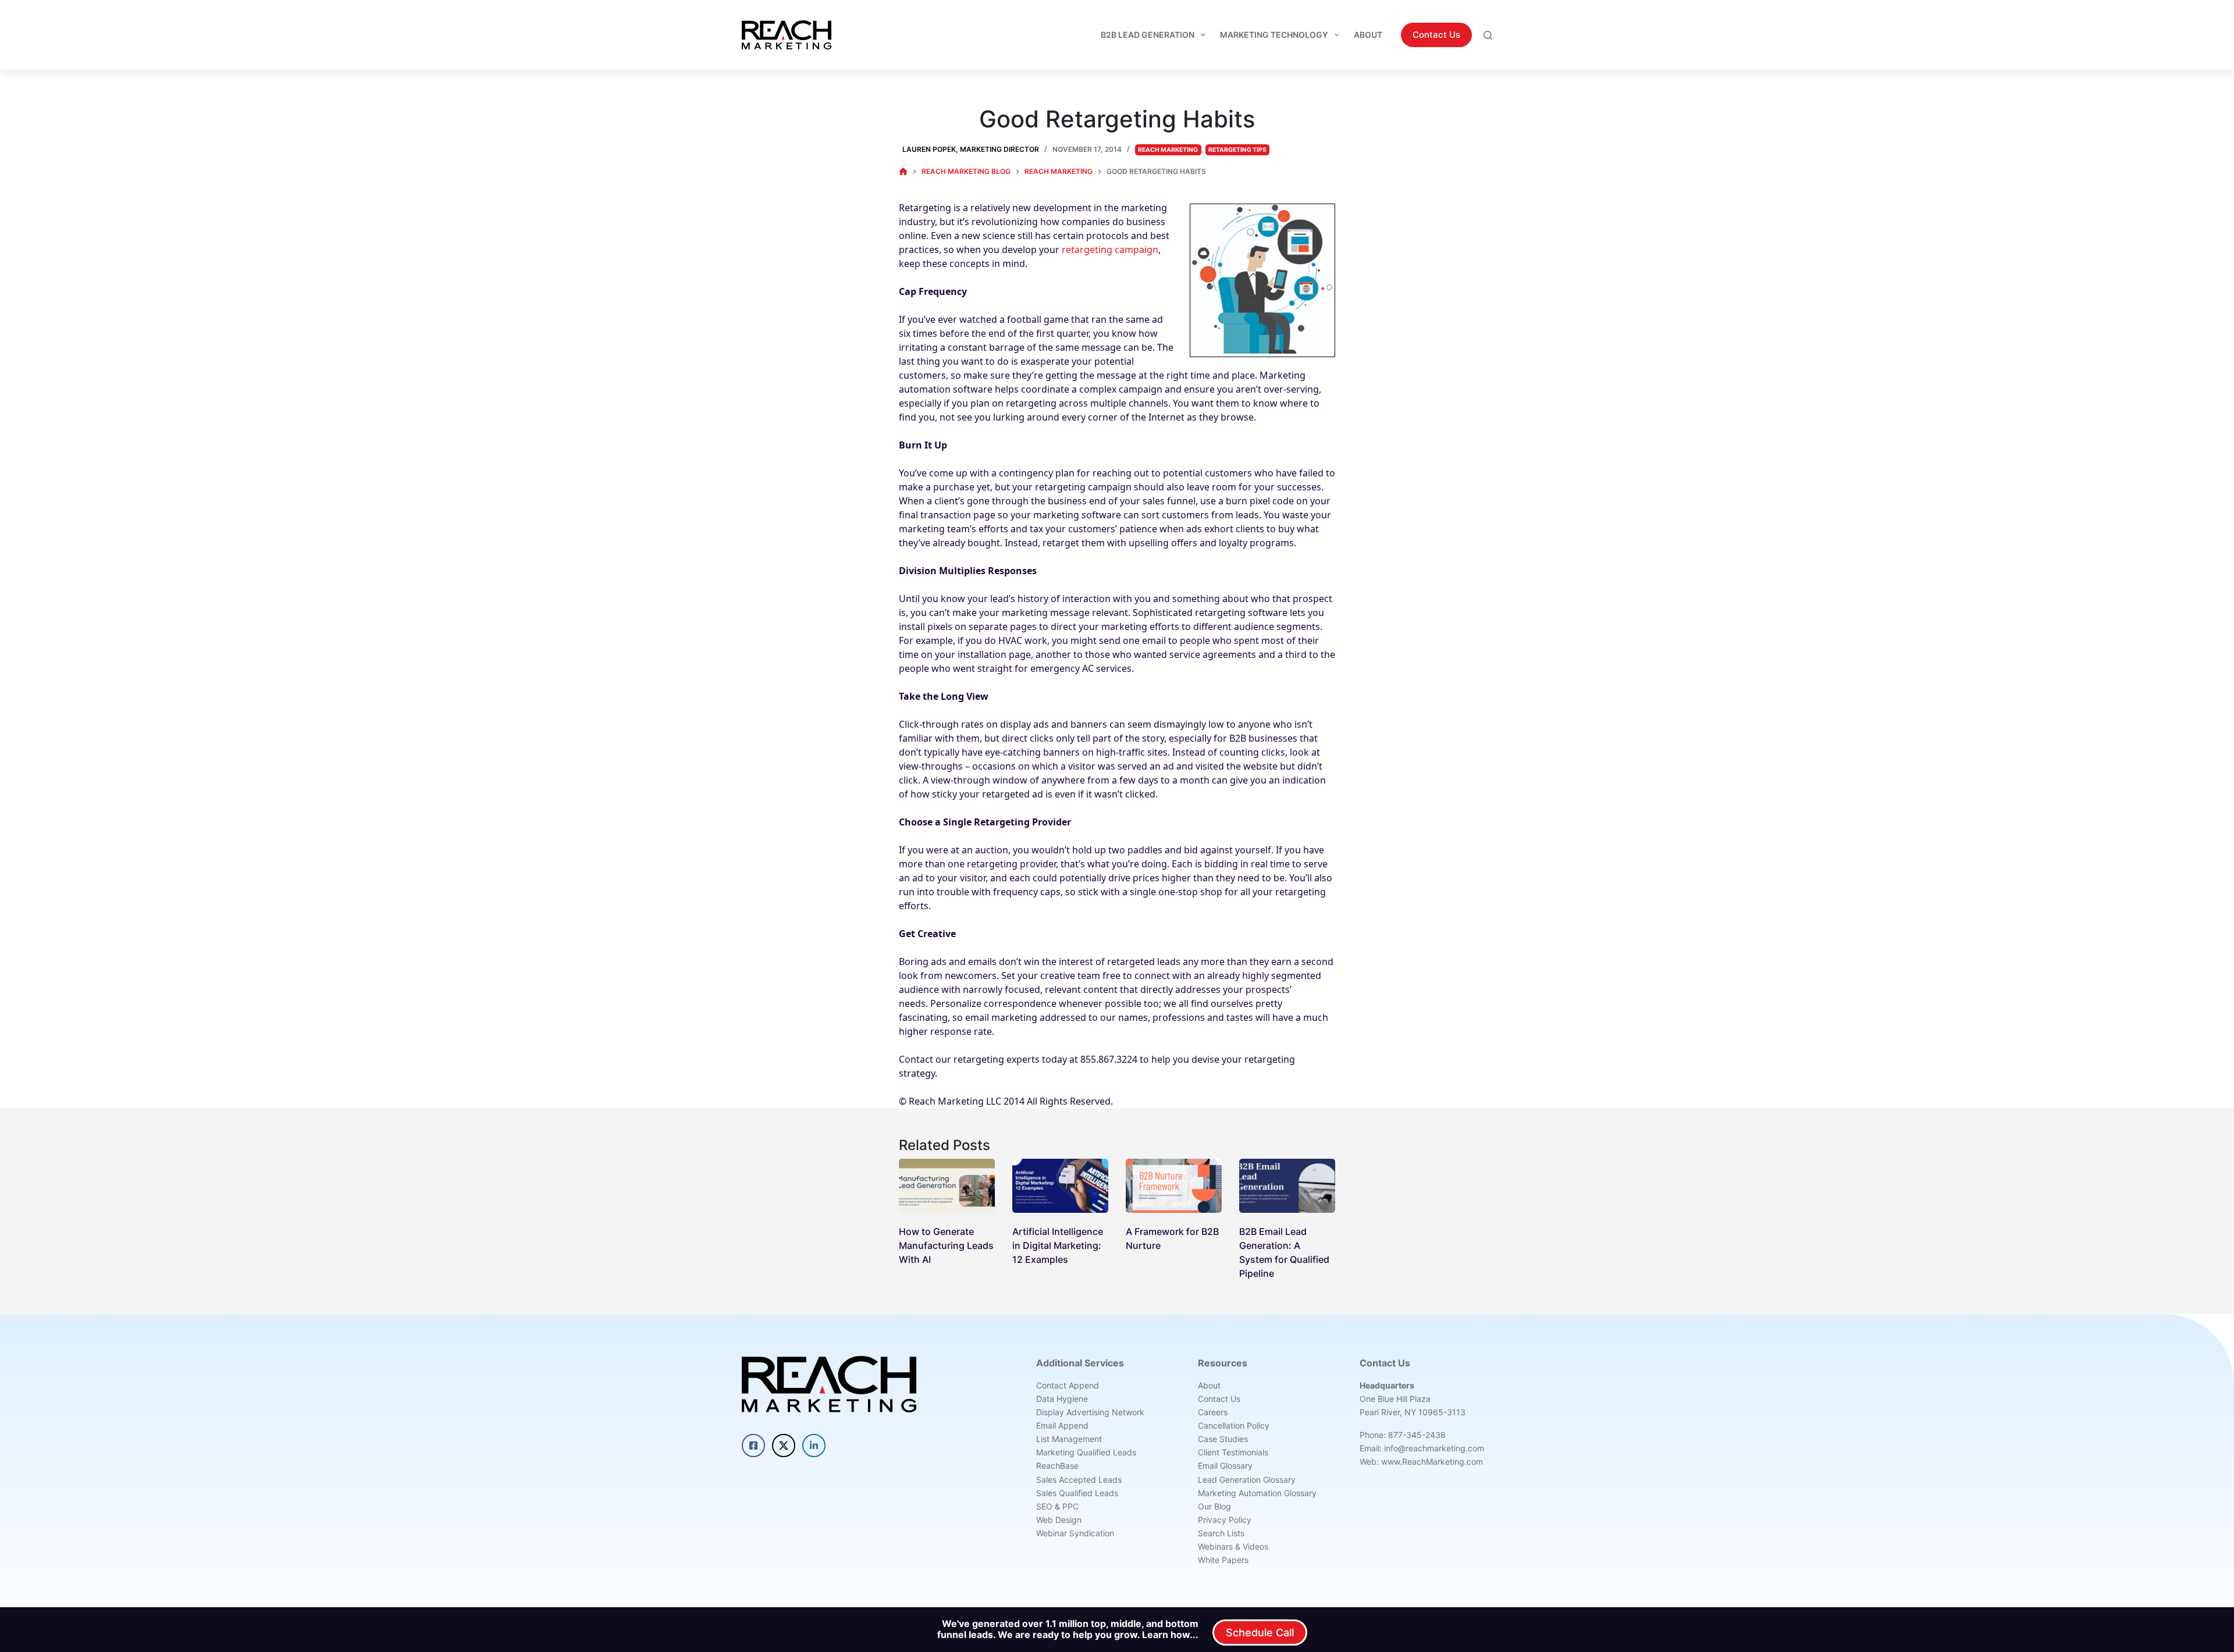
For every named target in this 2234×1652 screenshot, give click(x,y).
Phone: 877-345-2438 (1403, 1435)
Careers (1213, 1412)
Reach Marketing (1168, 150)
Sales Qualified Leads (1077, 1493)
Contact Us (1436, 35)
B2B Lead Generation (1148, 35)
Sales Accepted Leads (1079, 1480)
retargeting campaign (1110, 250)
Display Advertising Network (1090, 1412)
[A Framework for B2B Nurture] (1174, 1186)
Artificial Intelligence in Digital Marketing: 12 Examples (1058, 1245)
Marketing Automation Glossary (1257, 1493)
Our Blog (1214, 1506)
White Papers (1223, 1560)
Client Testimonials (1233, 1452)
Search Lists (1221, 1533)
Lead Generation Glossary (1247, 1480)
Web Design (1059, 1520)
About (1368, 35)
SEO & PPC (1057, 1506)
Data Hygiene (1062, 1399)
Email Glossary (1225, 1466)
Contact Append (1068, 1385)
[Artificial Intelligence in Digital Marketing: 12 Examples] (1060, 1186)
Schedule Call (1260, 1633)
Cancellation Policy (1234, 1425)
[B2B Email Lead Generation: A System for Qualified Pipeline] (1287, 1186)
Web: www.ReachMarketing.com (1421, 1461)
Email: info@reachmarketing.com (1422, 1448)
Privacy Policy (1225, 1520)
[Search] (1488, 35)
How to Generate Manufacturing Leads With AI (946, 1245)
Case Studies (1223, 1439)
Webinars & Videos (1233, 1546)
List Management (1069, 1439)
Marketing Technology (1274, 35)
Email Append (1062, 1425)
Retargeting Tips (1237, 150)
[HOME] (903, 172)
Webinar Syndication (1075, 1533)
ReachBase (1057, 1466)
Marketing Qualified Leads (1086, 1452)
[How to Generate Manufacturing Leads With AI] (947, 1186)
